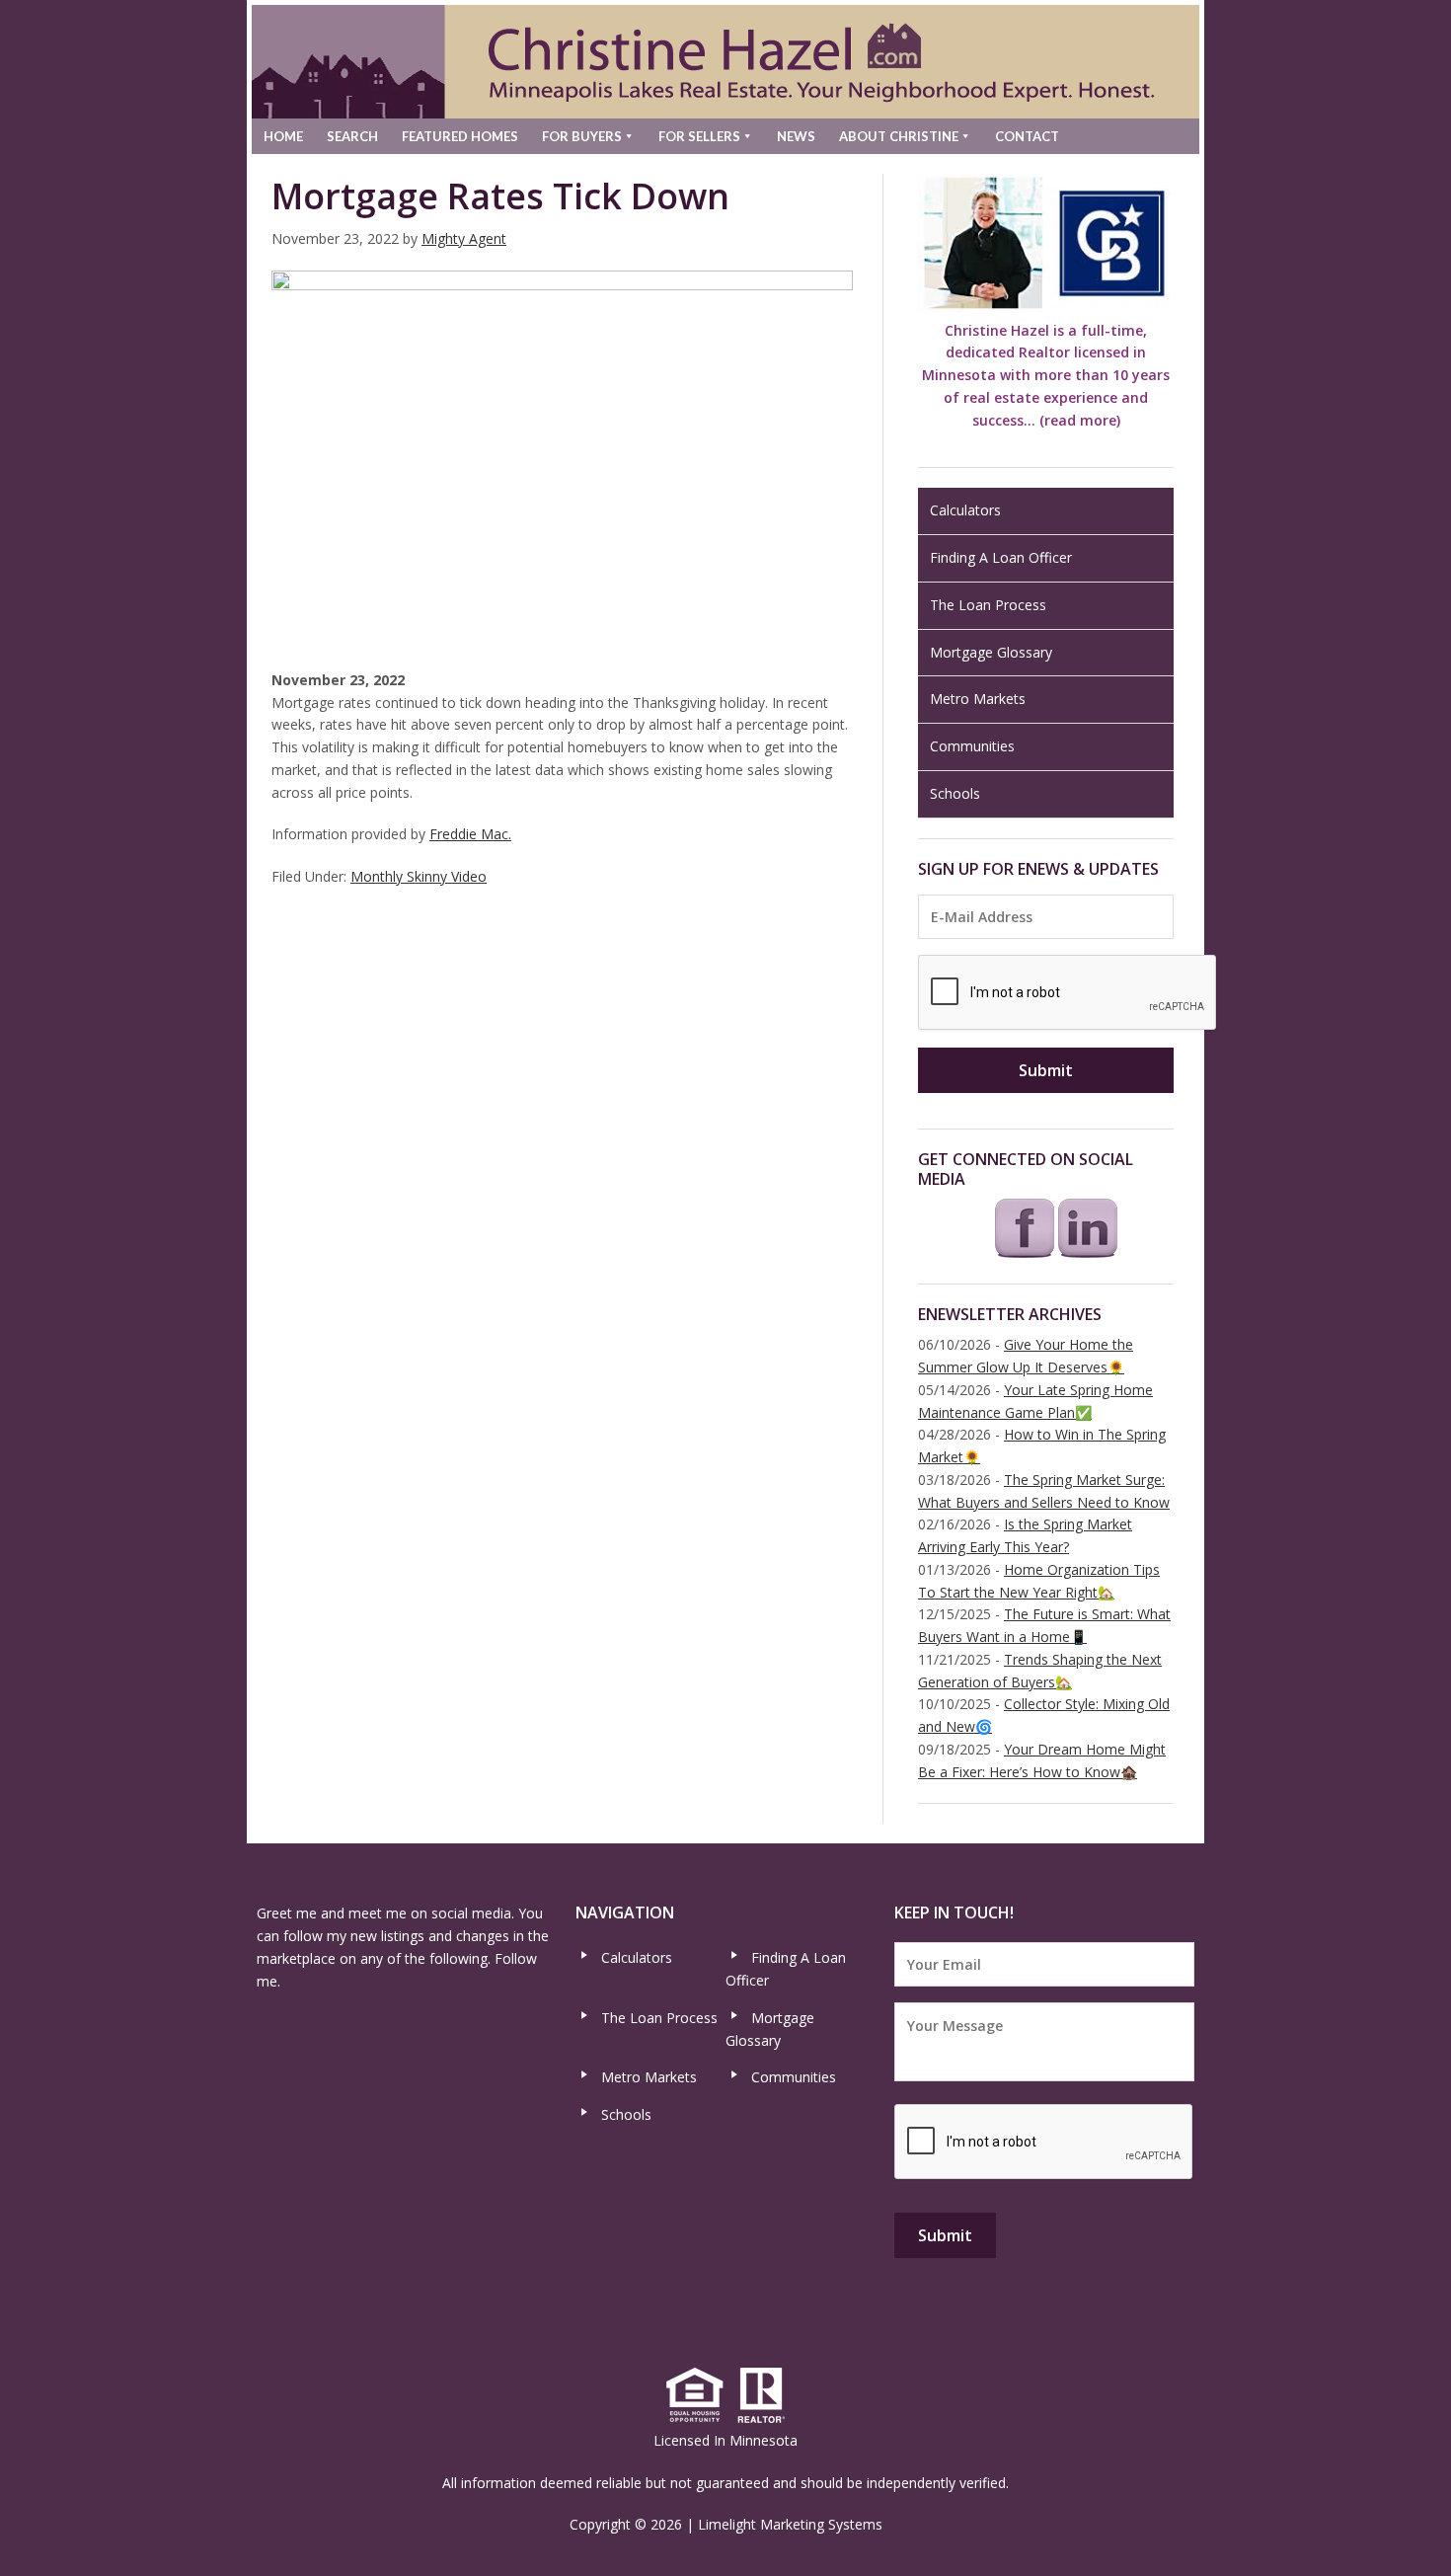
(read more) (1080, 420)
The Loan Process (988, 605)
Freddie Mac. (470, 834)
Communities (972, 746)
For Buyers (582, 136)
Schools (955, 793)
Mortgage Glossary (991, 652)
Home (283, 136)
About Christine (899, 136)
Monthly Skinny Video (419, 876)
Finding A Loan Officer (1001, 557)
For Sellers (699, 136)
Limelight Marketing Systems (790, 2524)
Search (352, 136)
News (796, 136)
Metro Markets (978, 699)
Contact (1027, 136)
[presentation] (1068, 993)
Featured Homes (460, 136)
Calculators (965, 510)
